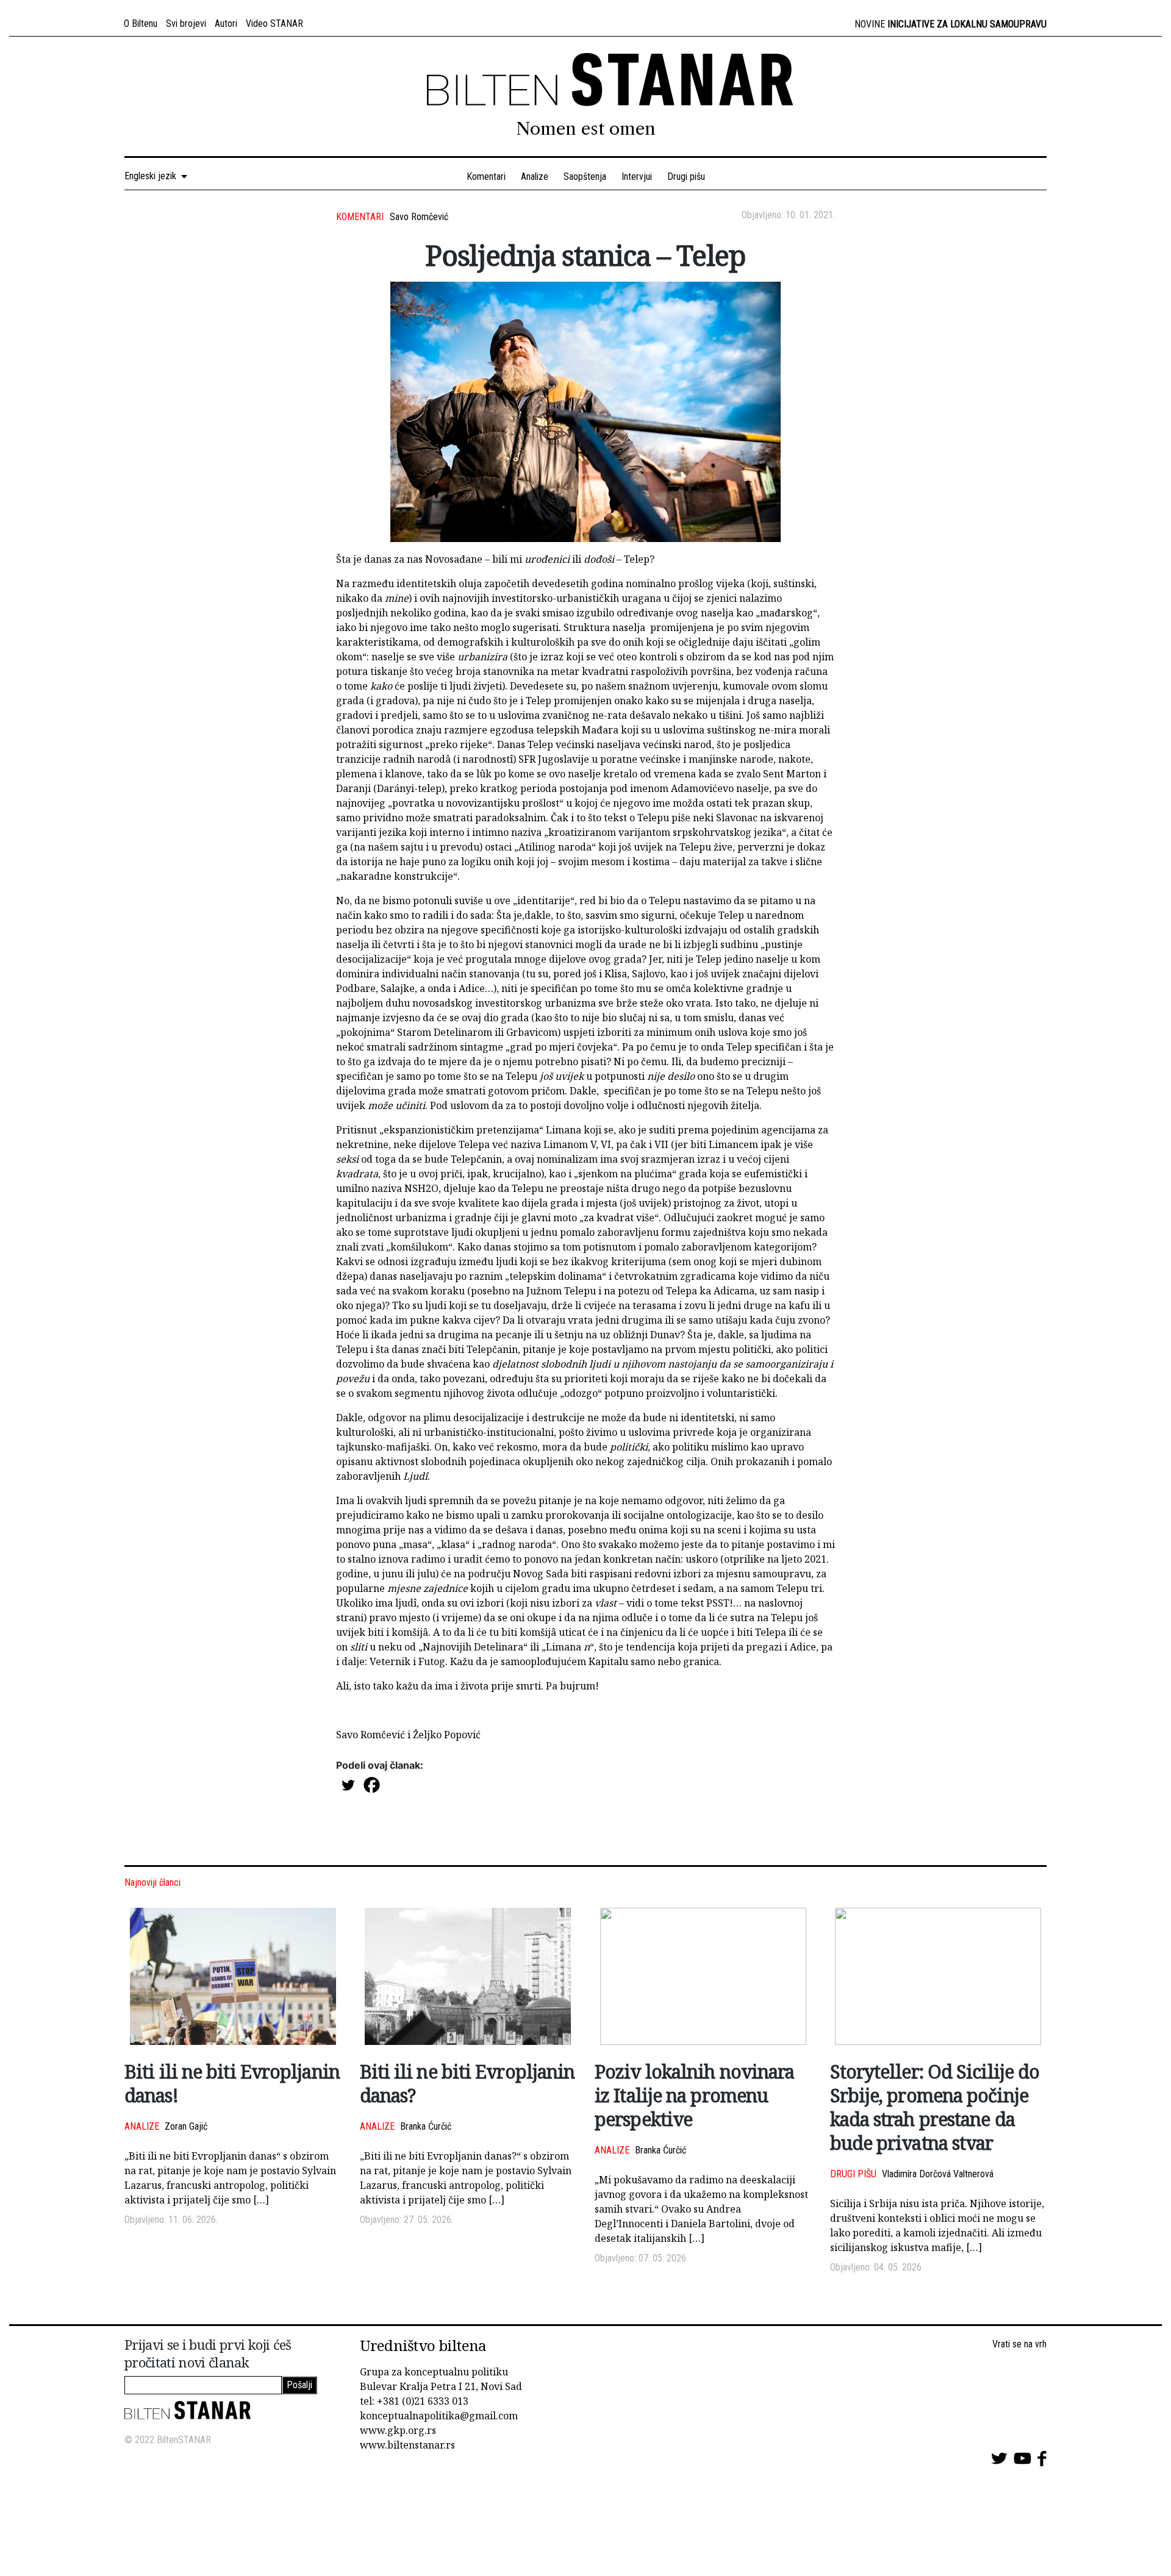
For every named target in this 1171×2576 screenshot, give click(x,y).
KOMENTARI (360, 217)
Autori (226, 23)
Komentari (486, 177)
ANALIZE (142, 2126)
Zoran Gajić (186, 2126)
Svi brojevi (186, 23)
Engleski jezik (153, 176)
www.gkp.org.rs (398, 2430)
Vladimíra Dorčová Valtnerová (938, 2174)
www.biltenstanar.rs (407, 2445)
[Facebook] (372, 1785)
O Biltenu (141, 23)
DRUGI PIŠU (853, 2174)
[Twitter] (348, 1785)
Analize (535, 177)
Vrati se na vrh (1019, 2344)
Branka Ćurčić (426, 2126)
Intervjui (637, 177)
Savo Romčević (419, 217)
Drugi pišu (686, 177)
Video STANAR (274, 23)
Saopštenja (585, 177)
